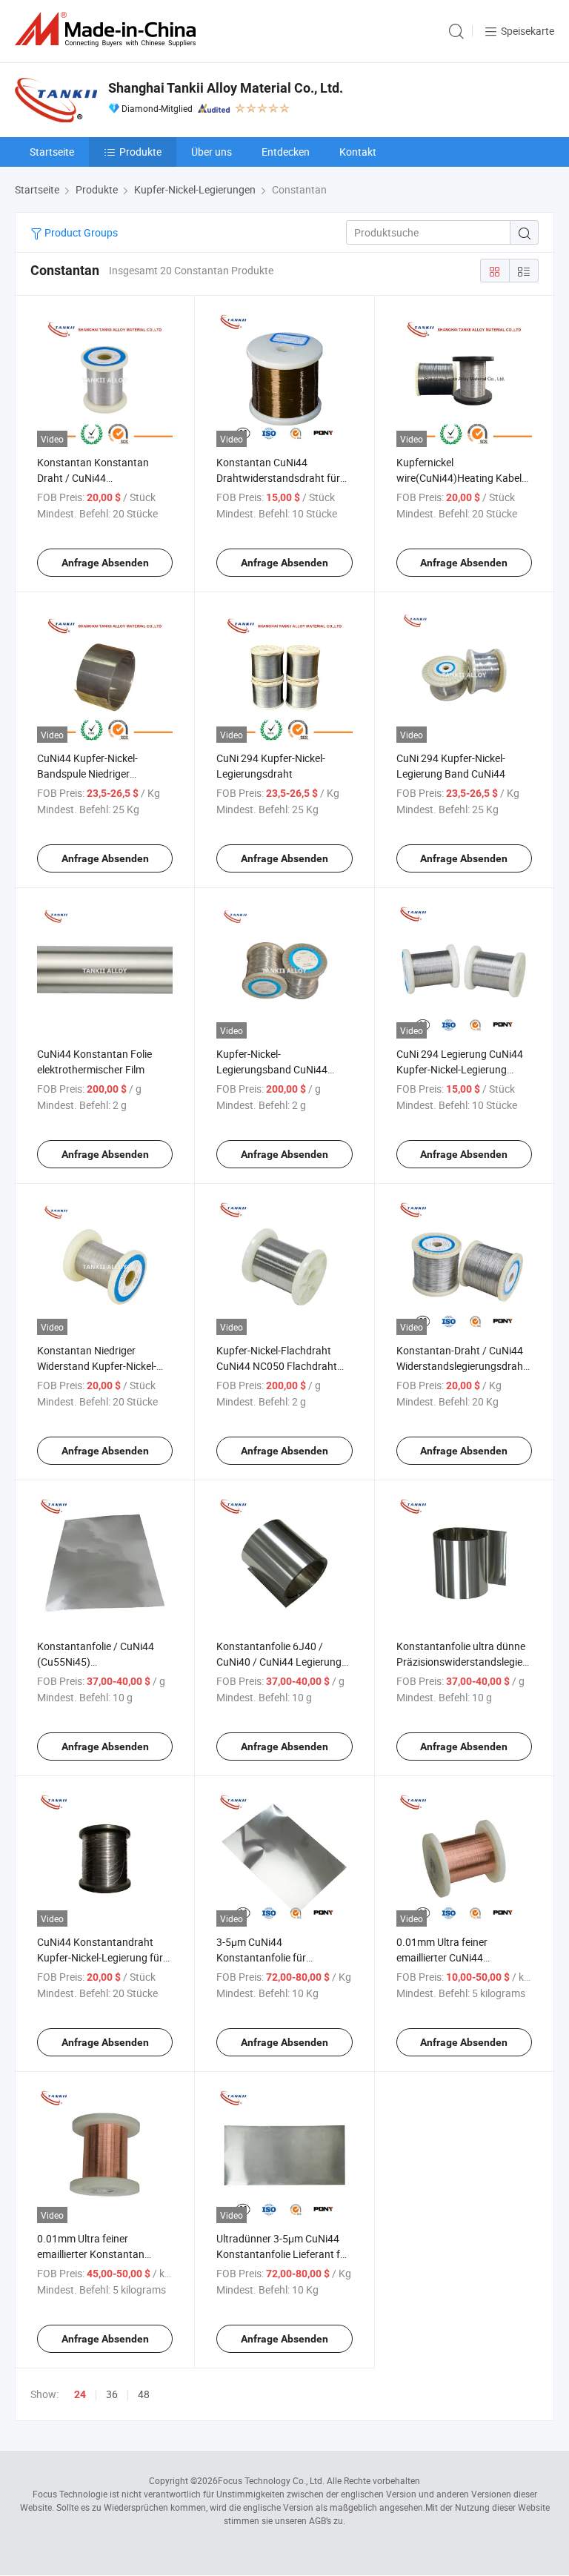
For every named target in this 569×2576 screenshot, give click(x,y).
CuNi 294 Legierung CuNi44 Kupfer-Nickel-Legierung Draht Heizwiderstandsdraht (462, 1069)
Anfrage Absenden (105, 563)
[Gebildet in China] (108, 29)
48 (144, 2394)
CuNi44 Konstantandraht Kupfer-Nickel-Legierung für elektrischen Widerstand (100, 1957)
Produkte (140, 152)
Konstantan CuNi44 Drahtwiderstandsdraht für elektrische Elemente (278, 478)
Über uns (212, 152)
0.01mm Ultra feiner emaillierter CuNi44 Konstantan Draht (442, 1957)
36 (112, 2394)
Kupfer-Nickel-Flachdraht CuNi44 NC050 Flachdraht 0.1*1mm (277, 1366)
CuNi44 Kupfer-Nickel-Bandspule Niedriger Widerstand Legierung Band (101, 774)
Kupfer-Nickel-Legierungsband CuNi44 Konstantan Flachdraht (272, 1069)
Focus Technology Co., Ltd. (271, 2480)
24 (80, 2394)
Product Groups (80, 232)
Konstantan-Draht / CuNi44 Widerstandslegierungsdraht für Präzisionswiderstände (462, 1366)
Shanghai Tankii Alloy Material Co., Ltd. (226, 88)
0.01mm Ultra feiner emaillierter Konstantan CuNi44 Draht (91, 2254)
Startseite (52, 152)
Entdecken (286, 152)
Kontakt (358, 152)
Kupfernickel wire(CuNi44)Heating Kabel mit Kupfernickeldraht (459, 478)
